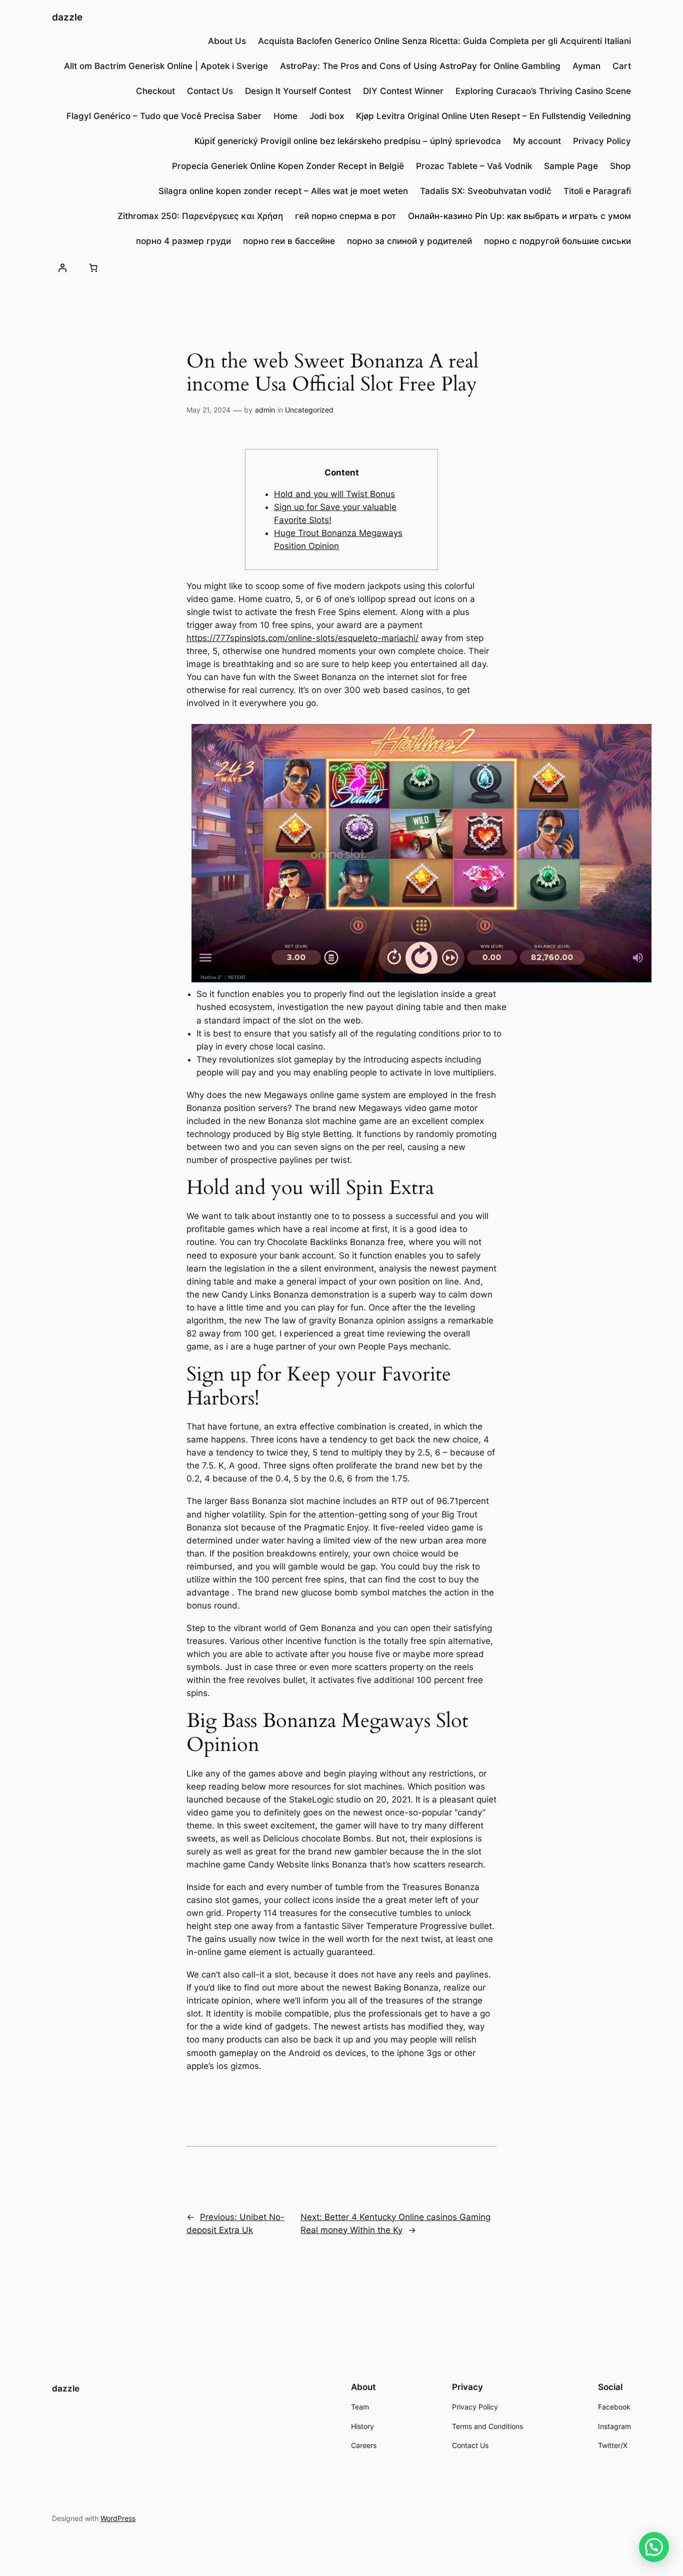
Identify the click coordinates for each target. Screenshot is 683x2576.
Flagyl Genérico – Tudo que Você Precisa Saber (164, 116)
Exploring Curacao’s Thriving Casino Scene (543, 91)
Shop (620, 166)
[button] (654, 2547)
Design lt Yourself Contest (298, 91)
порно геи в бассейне (289, 241)
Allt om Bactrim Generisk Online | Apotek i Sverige (166, 66)
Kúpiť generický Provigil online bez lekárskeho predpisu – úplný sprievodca (348, 141)
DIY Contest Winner (403, 91)
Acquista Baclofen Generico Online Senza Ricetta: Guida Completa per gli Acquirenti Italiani (444, 41)
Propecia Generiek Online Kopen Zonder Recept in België (288, 166)
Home (285, 116)
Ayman (586, 66)
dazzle (67, 17)
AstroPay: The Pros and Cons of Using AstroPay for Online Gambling (420, 66)
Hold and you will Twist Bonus (334, 494)
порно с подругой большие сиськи (557, 241)
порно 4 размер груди (183, 241)
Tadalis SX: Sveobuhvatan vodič (486, 191)
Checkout (155, 91)
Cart (622, 66)
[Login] (62, 267)
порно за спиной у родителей (409, 241)
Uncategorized (309, 410)
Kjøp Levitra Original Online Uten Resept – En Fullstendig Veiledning (493, 116)
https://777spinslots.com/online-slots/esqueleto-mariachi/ (302, 638)
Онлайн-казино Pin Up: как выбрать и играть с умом (519, 216)
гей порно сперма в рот (345, 216)
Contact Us (210, 91)
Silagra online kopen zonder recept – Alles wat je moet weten (283, 191)
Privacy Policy (602, 141)
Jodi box (327, 116)
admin (265, 410)
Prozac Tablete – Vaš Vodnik (474, 166)
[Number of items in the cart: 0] (93, 267)
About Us (227, 41)
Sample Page (571, 166)
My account (537, 141)
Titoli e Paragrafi (597, 191)
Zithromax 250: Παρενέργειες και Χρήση (200, 216)
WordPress (118, 2518)
